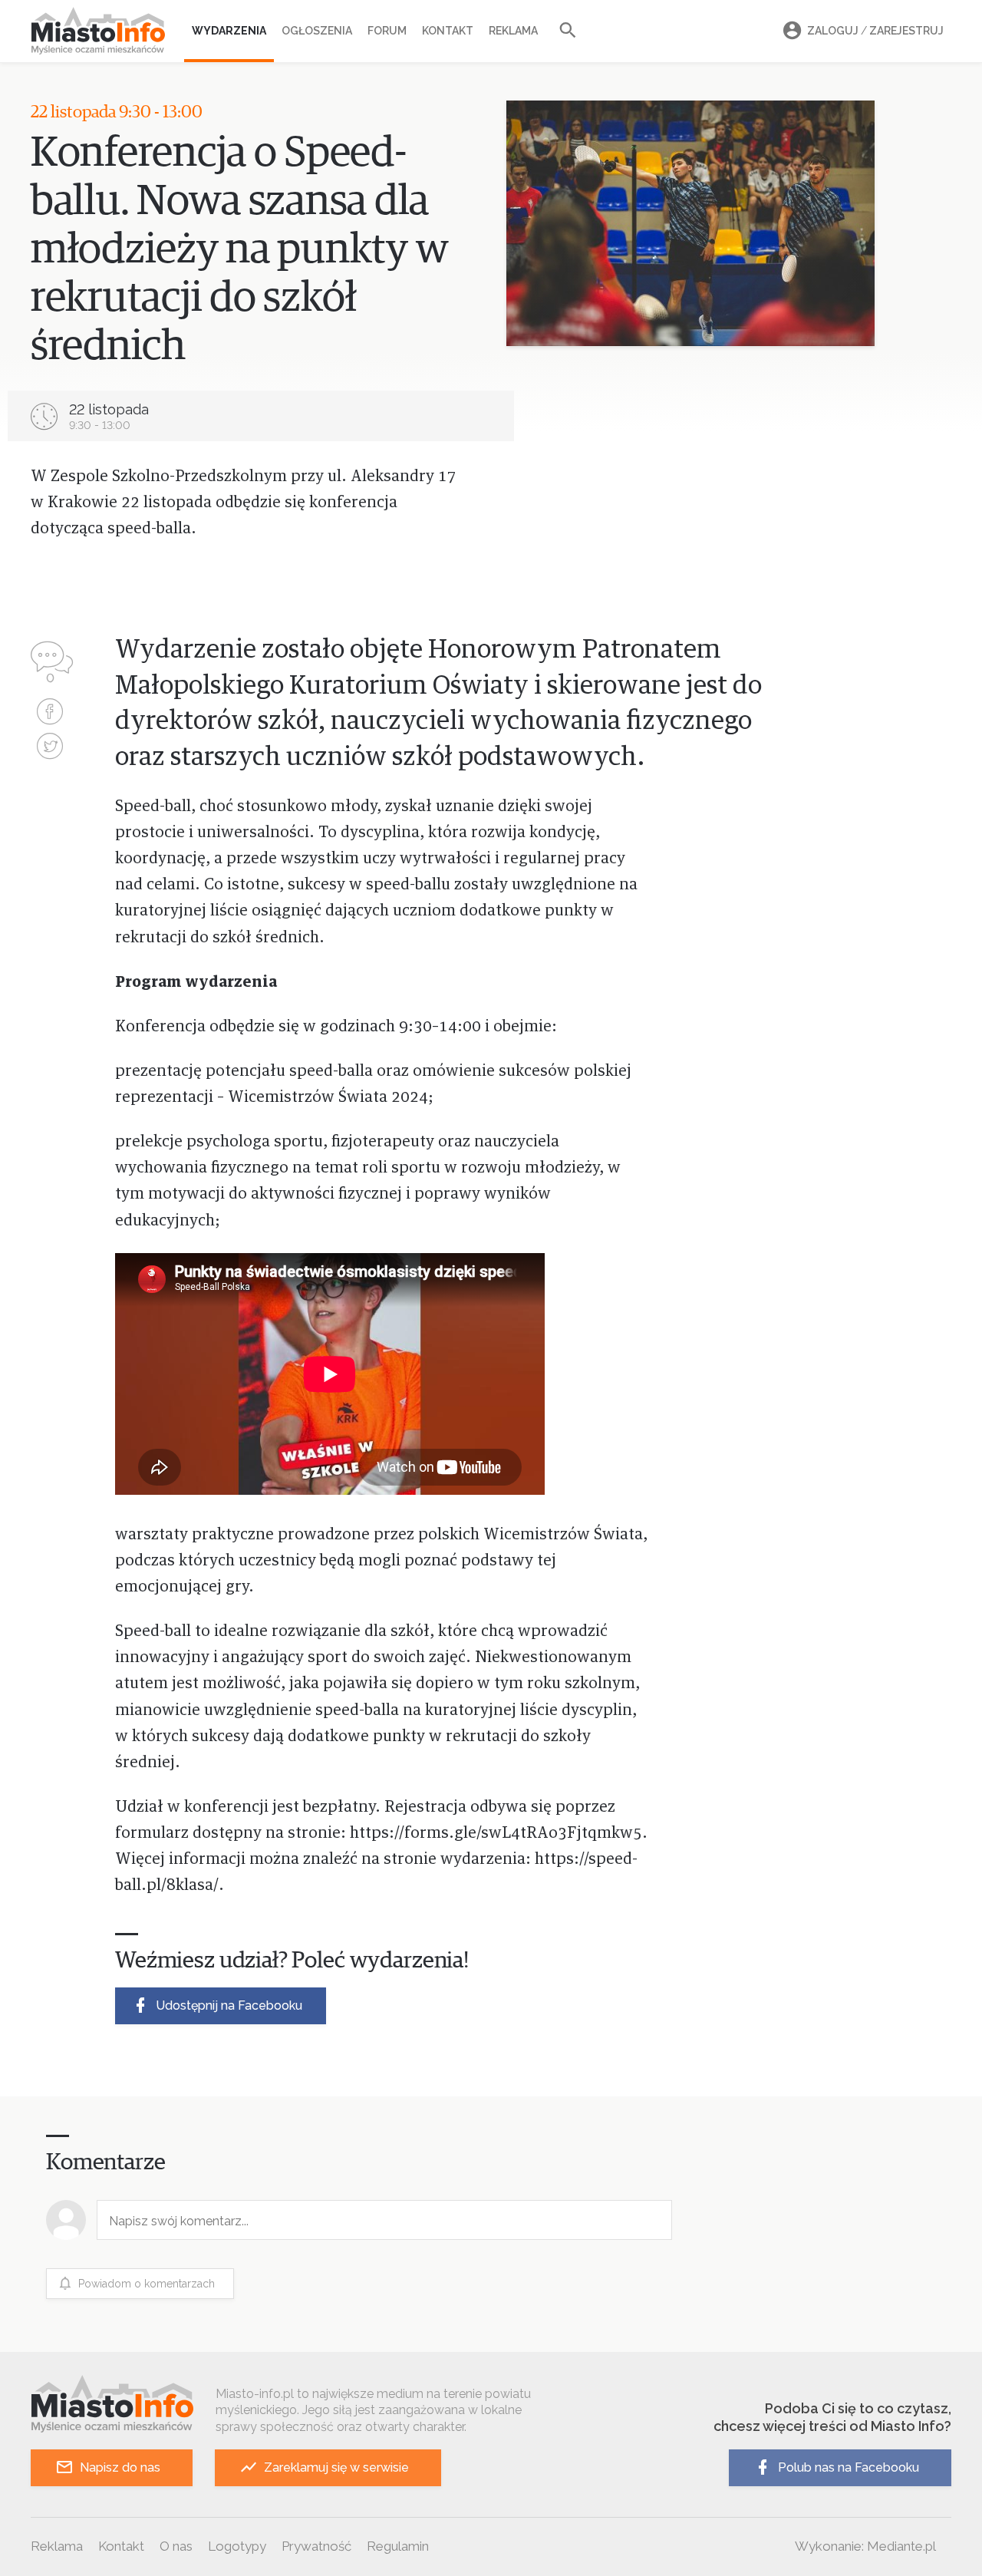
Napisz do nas (120, 2467)
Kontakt (448, 31)
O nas (176, 2546)
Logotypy (237, 2546)
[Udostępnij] (50, 713)
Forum (387, 31)
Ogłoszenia (317, 31)
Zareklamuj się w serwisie (336, 2467)
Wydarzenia (229, 31)
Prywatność (316, 2546)
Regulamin (398, 2546)
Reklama (513, 31)
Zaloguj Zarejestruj (875, 31)
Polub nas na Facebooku (849, 2467)
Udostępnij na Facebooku (229, 2005)
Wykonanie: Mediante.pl (865, 2546)
